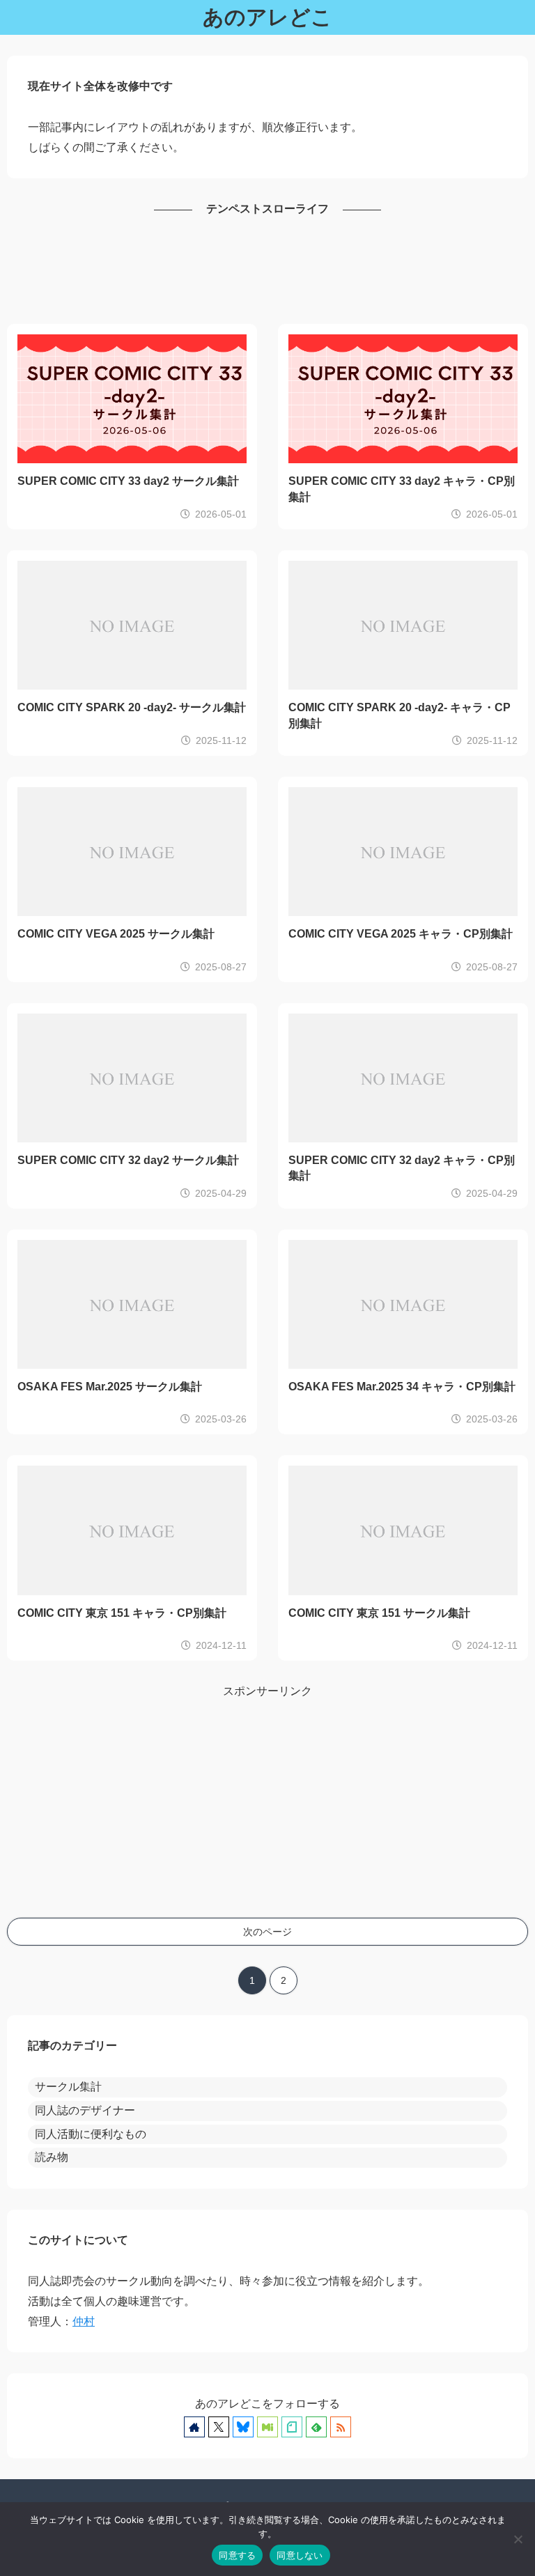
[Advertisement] (267, 272)
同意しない (300, 2555)
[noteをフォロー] (292, 2427)
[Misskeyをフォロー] (267, 2427)
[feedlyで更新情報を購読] (316, 2427)
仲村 (84, 2321)
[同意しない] (518, 2539)
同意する (237, 2555)
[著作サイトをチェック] (194, 2427)
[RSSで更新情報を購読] (341, 2427)
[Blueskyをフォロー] (243, 2427)
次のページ (267, 1932)
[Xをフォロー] (219, 2427)
